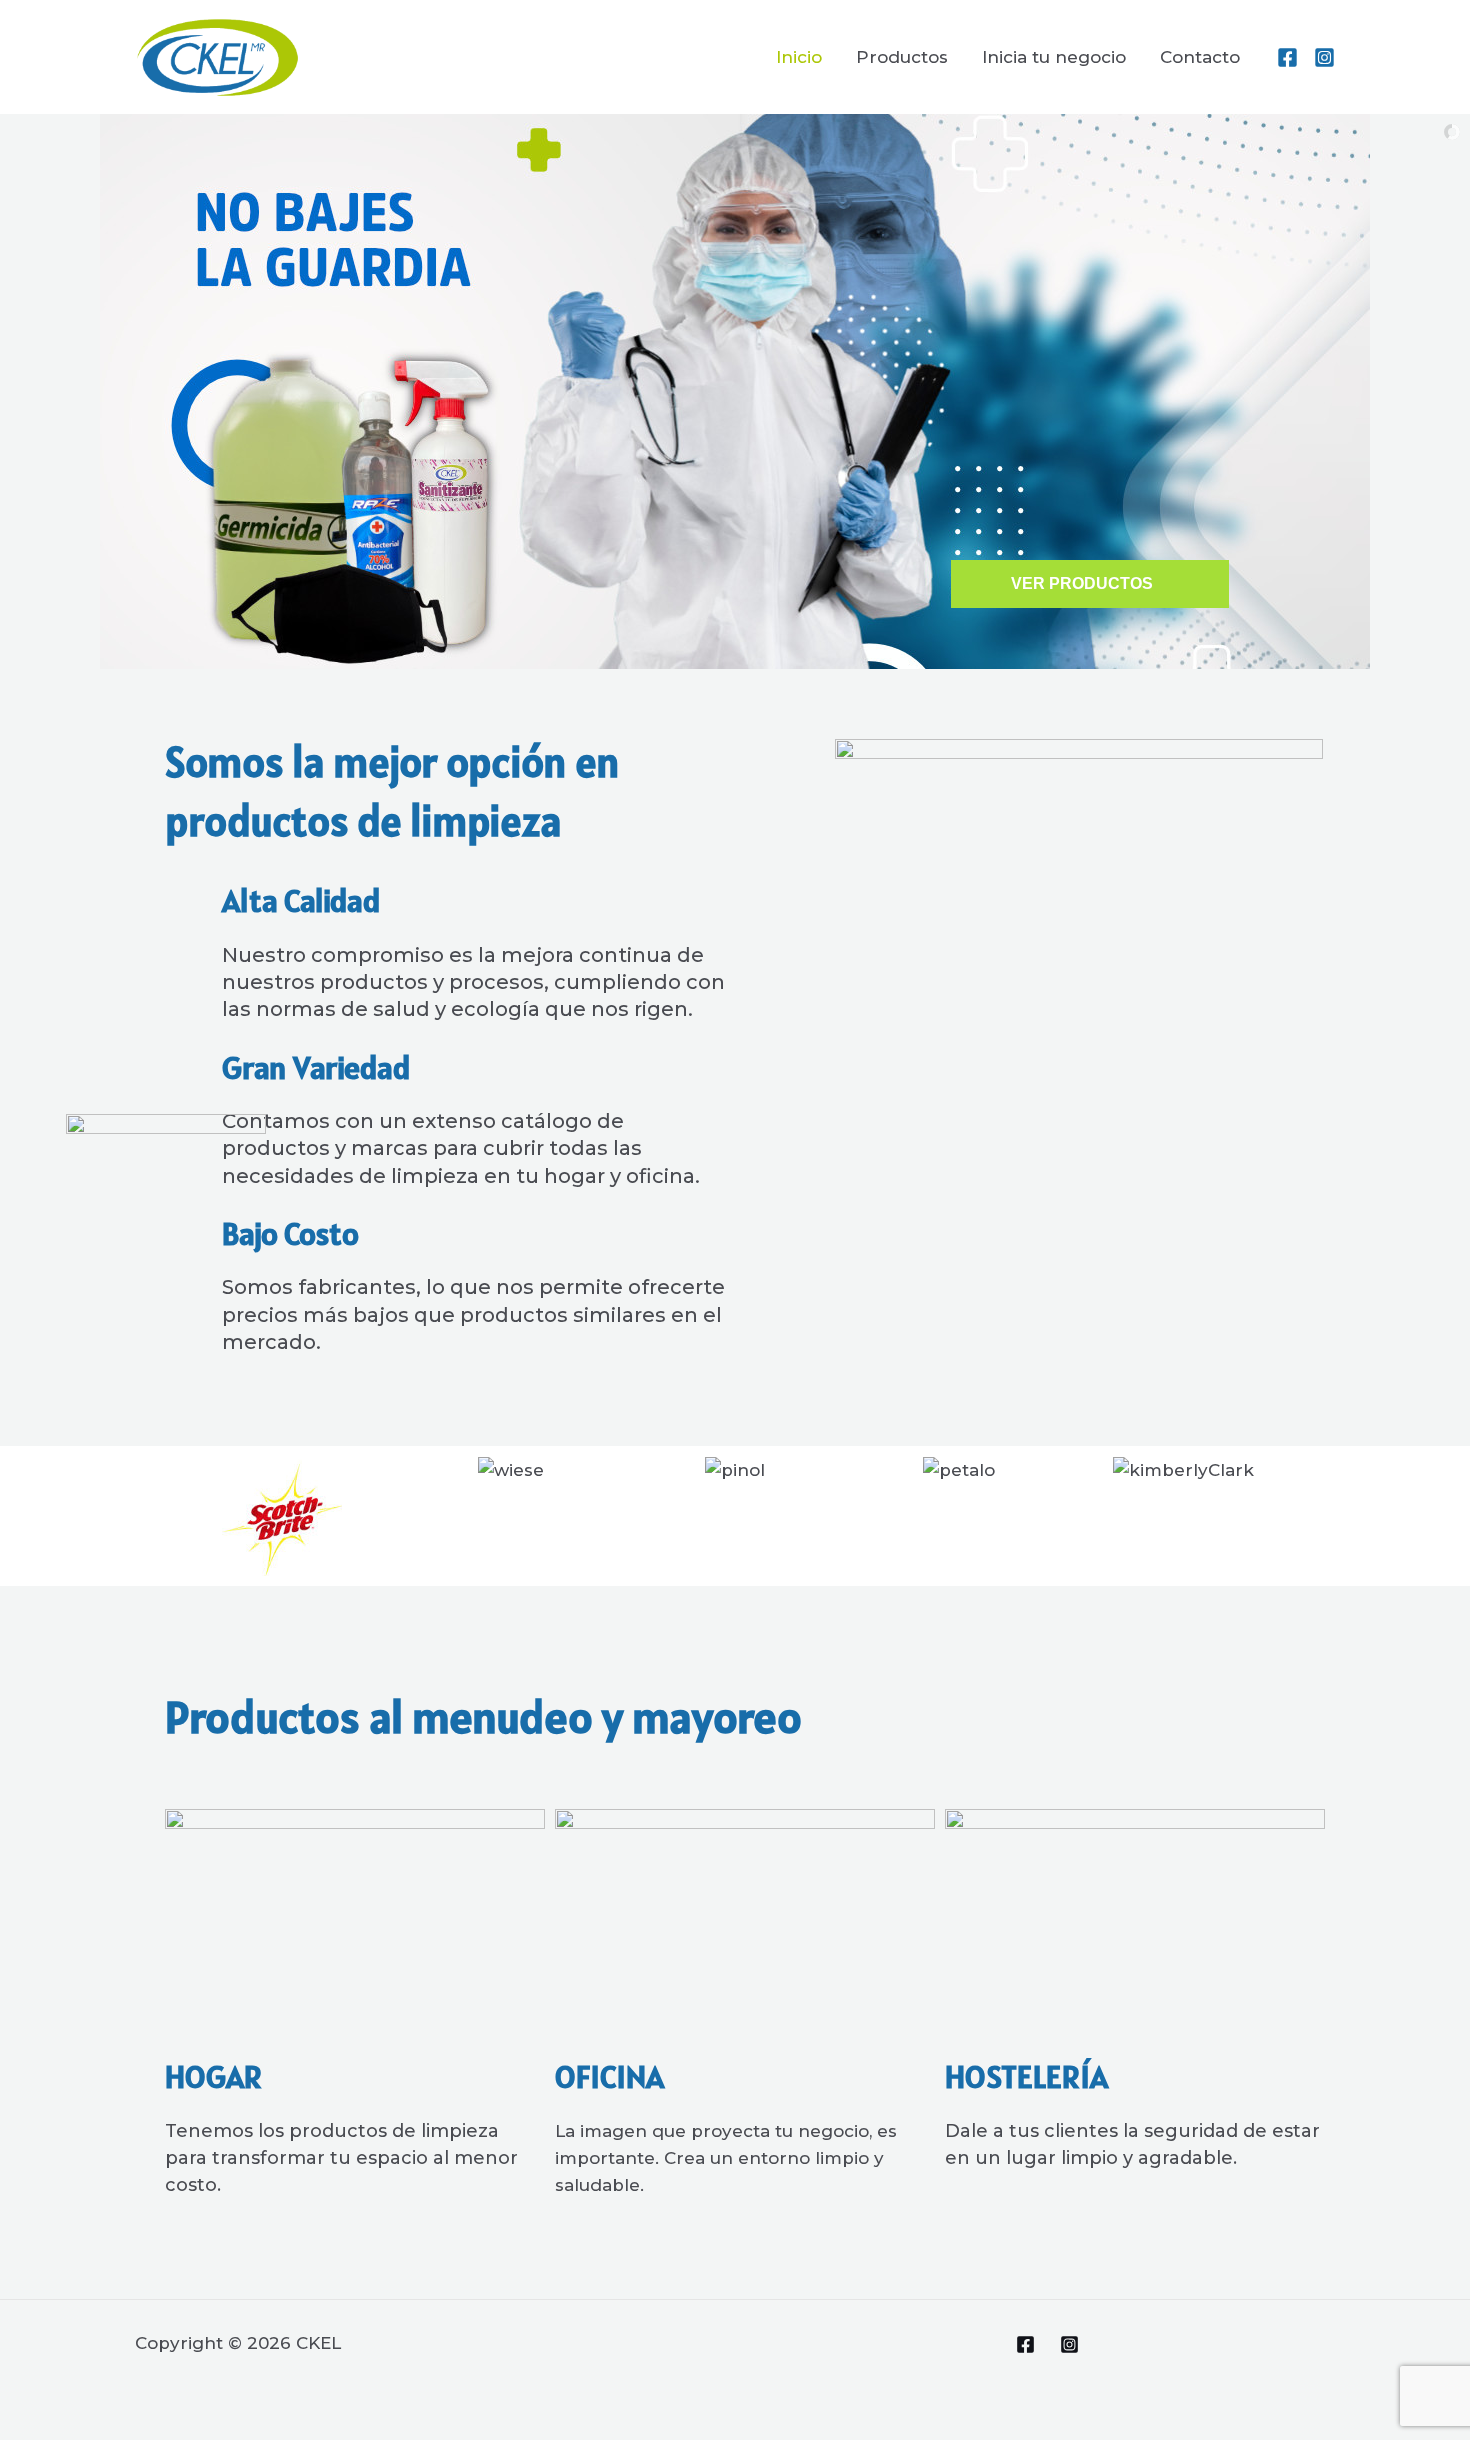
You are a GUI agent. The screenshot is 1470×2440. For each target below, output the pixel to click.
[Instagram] (1324, 57)
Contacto (1200, 57)
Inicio (799, 57)
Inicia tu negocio (1054, 57)
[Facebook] (1287, 57)
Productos (902, 57)
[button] (194, 1515)
